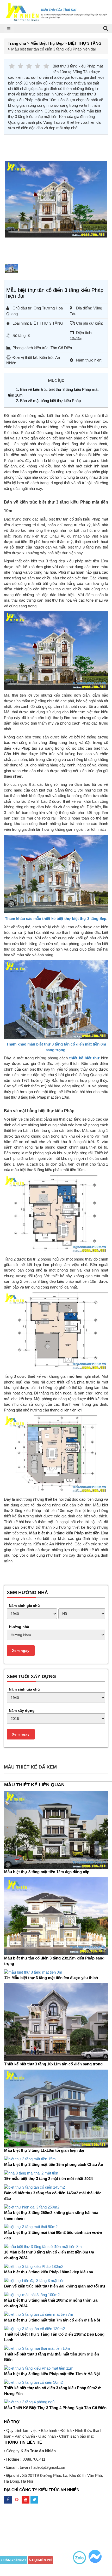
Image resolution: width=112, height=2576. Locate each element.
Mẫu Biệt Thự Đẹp (47, 43)
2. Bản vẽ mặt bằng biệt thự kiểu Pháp (48, 401)
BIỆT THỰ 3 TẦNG (85, 43)
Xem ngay (21, 1651)
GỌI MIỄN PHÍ (42, 2560)
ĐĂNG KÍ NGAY (14, 2560)
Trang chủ (17, 43)
